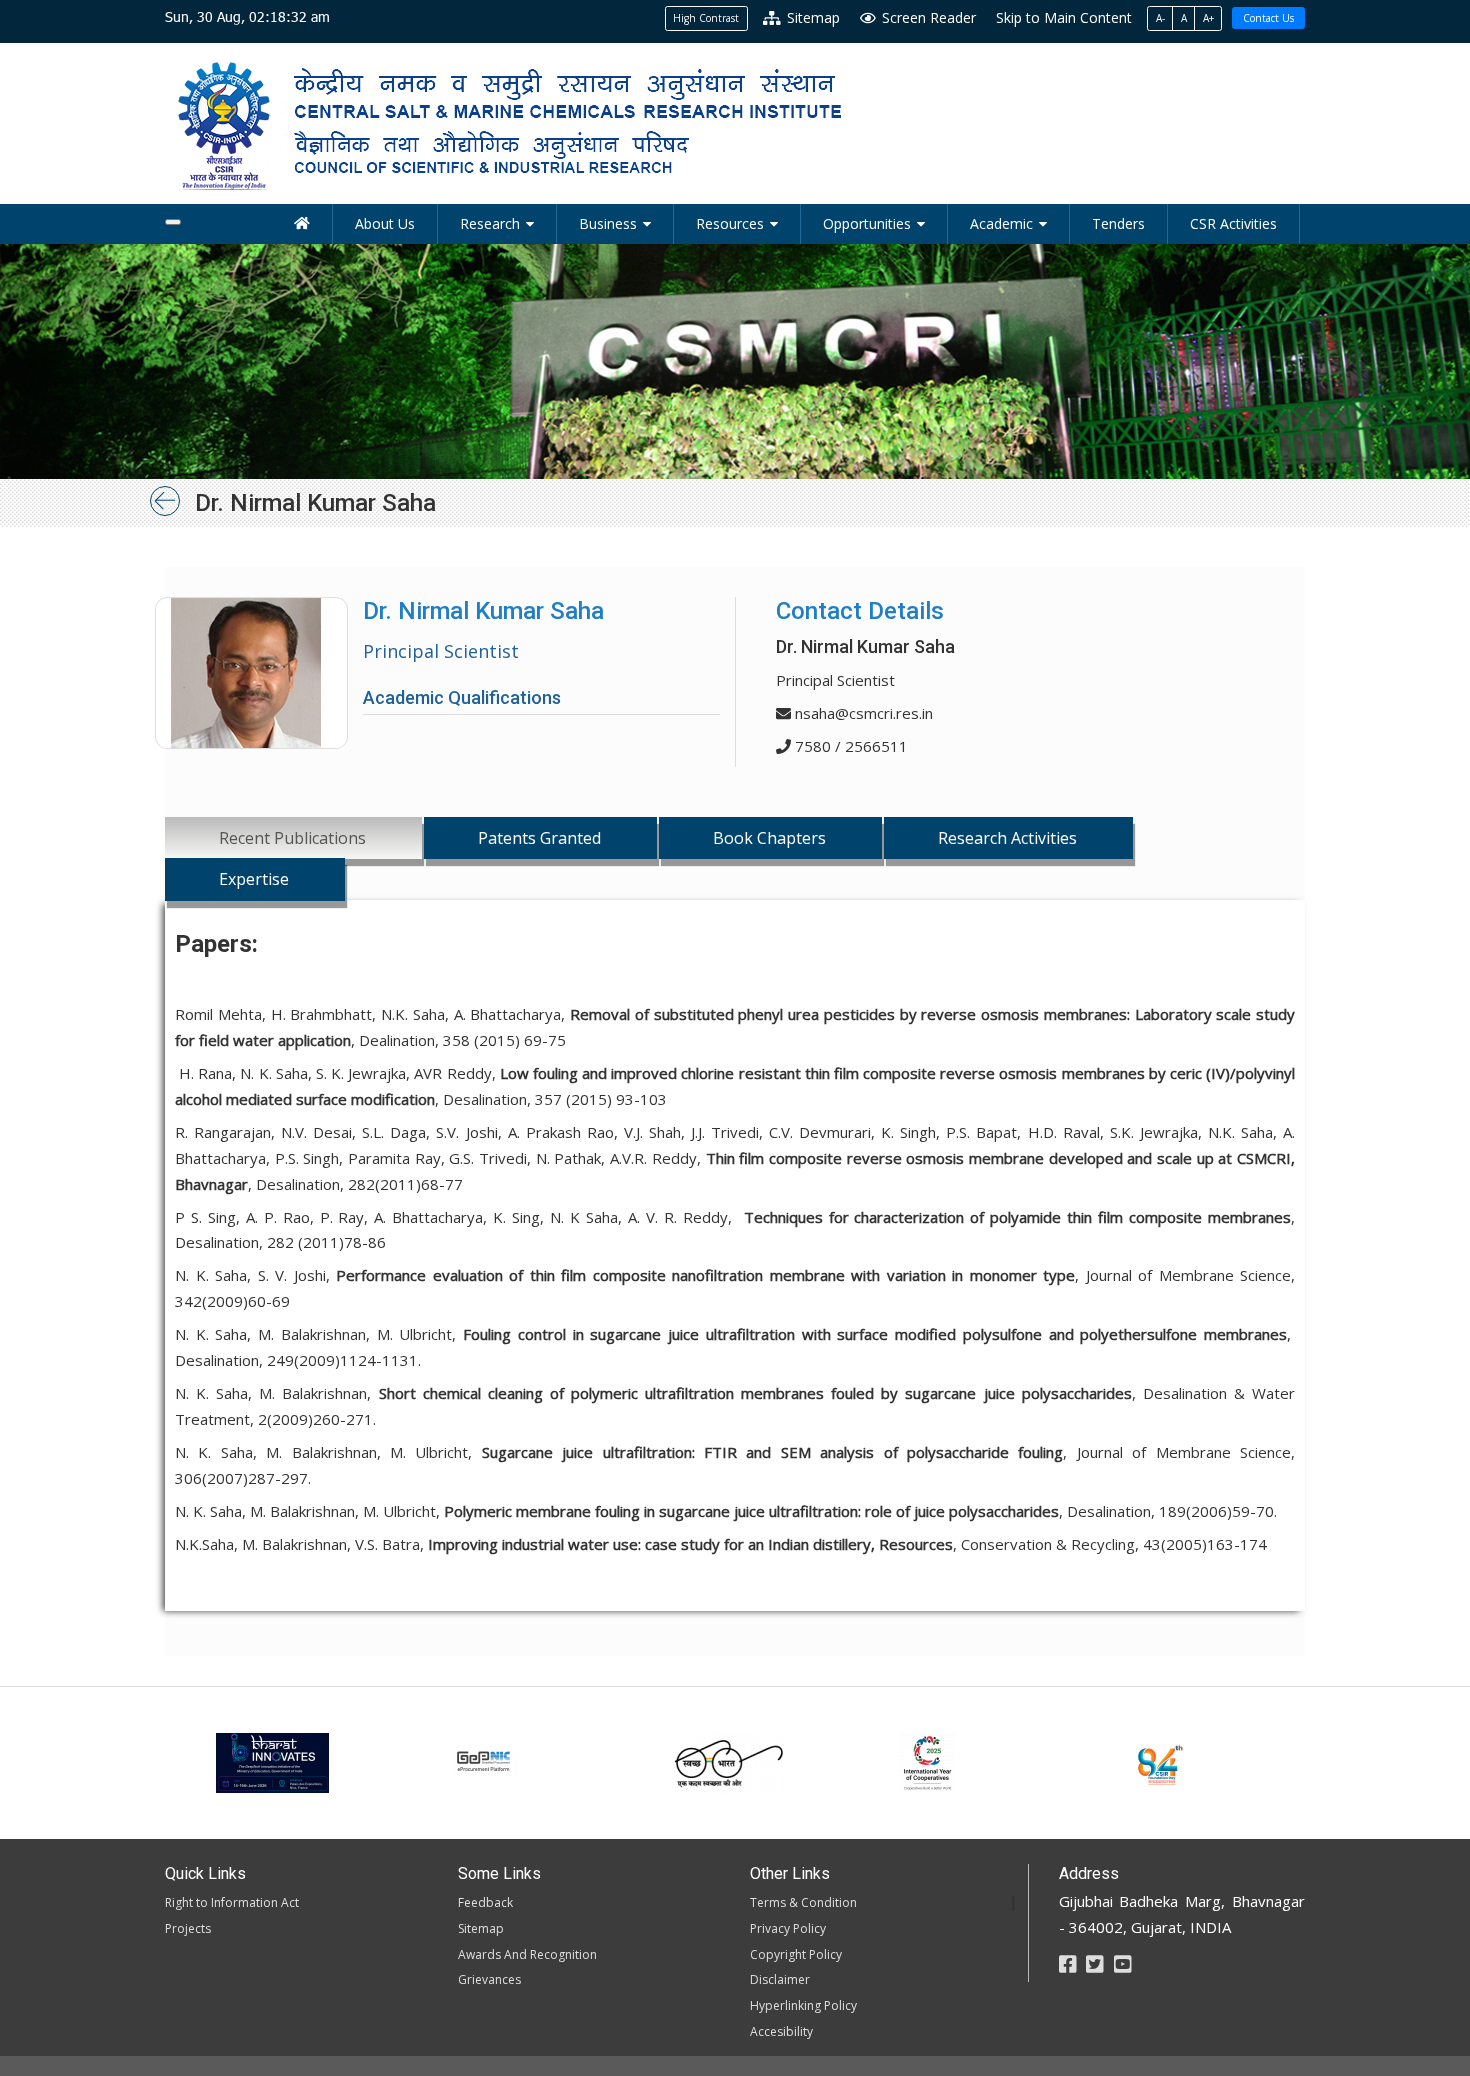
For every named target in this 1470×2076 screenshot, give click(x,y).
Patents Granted (539, 838)
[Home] (302, 224)
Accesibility (781, 2031)
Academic (1001, 223)
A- (1160, 18)
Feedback (485, 1902)
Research (490, 223)
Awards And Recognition (527, 1954)
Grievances (489, 1979)
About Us (385, 223)
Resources (730, 223)
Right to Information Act (232, 1902)
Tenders (1118, 223)
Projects (188, 1928)
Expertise (254, 879)
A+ (1208, 18)
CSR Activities (1233, 223)
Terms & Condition (803, 1902)
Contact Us (1268, 18)
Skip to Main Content (1064, 17)
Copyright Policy (796, 1954)
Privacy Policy (788, 1928)
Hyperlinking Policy (803, 2005)
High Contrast (706, 18)
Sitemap (811, 17)
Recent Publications (292, 838)
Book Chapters (769, 838)
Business (608, 223)
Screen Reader (927, 17)
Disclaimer (780, 1979)
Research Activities (1007, 838)
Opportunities (867, 223)
